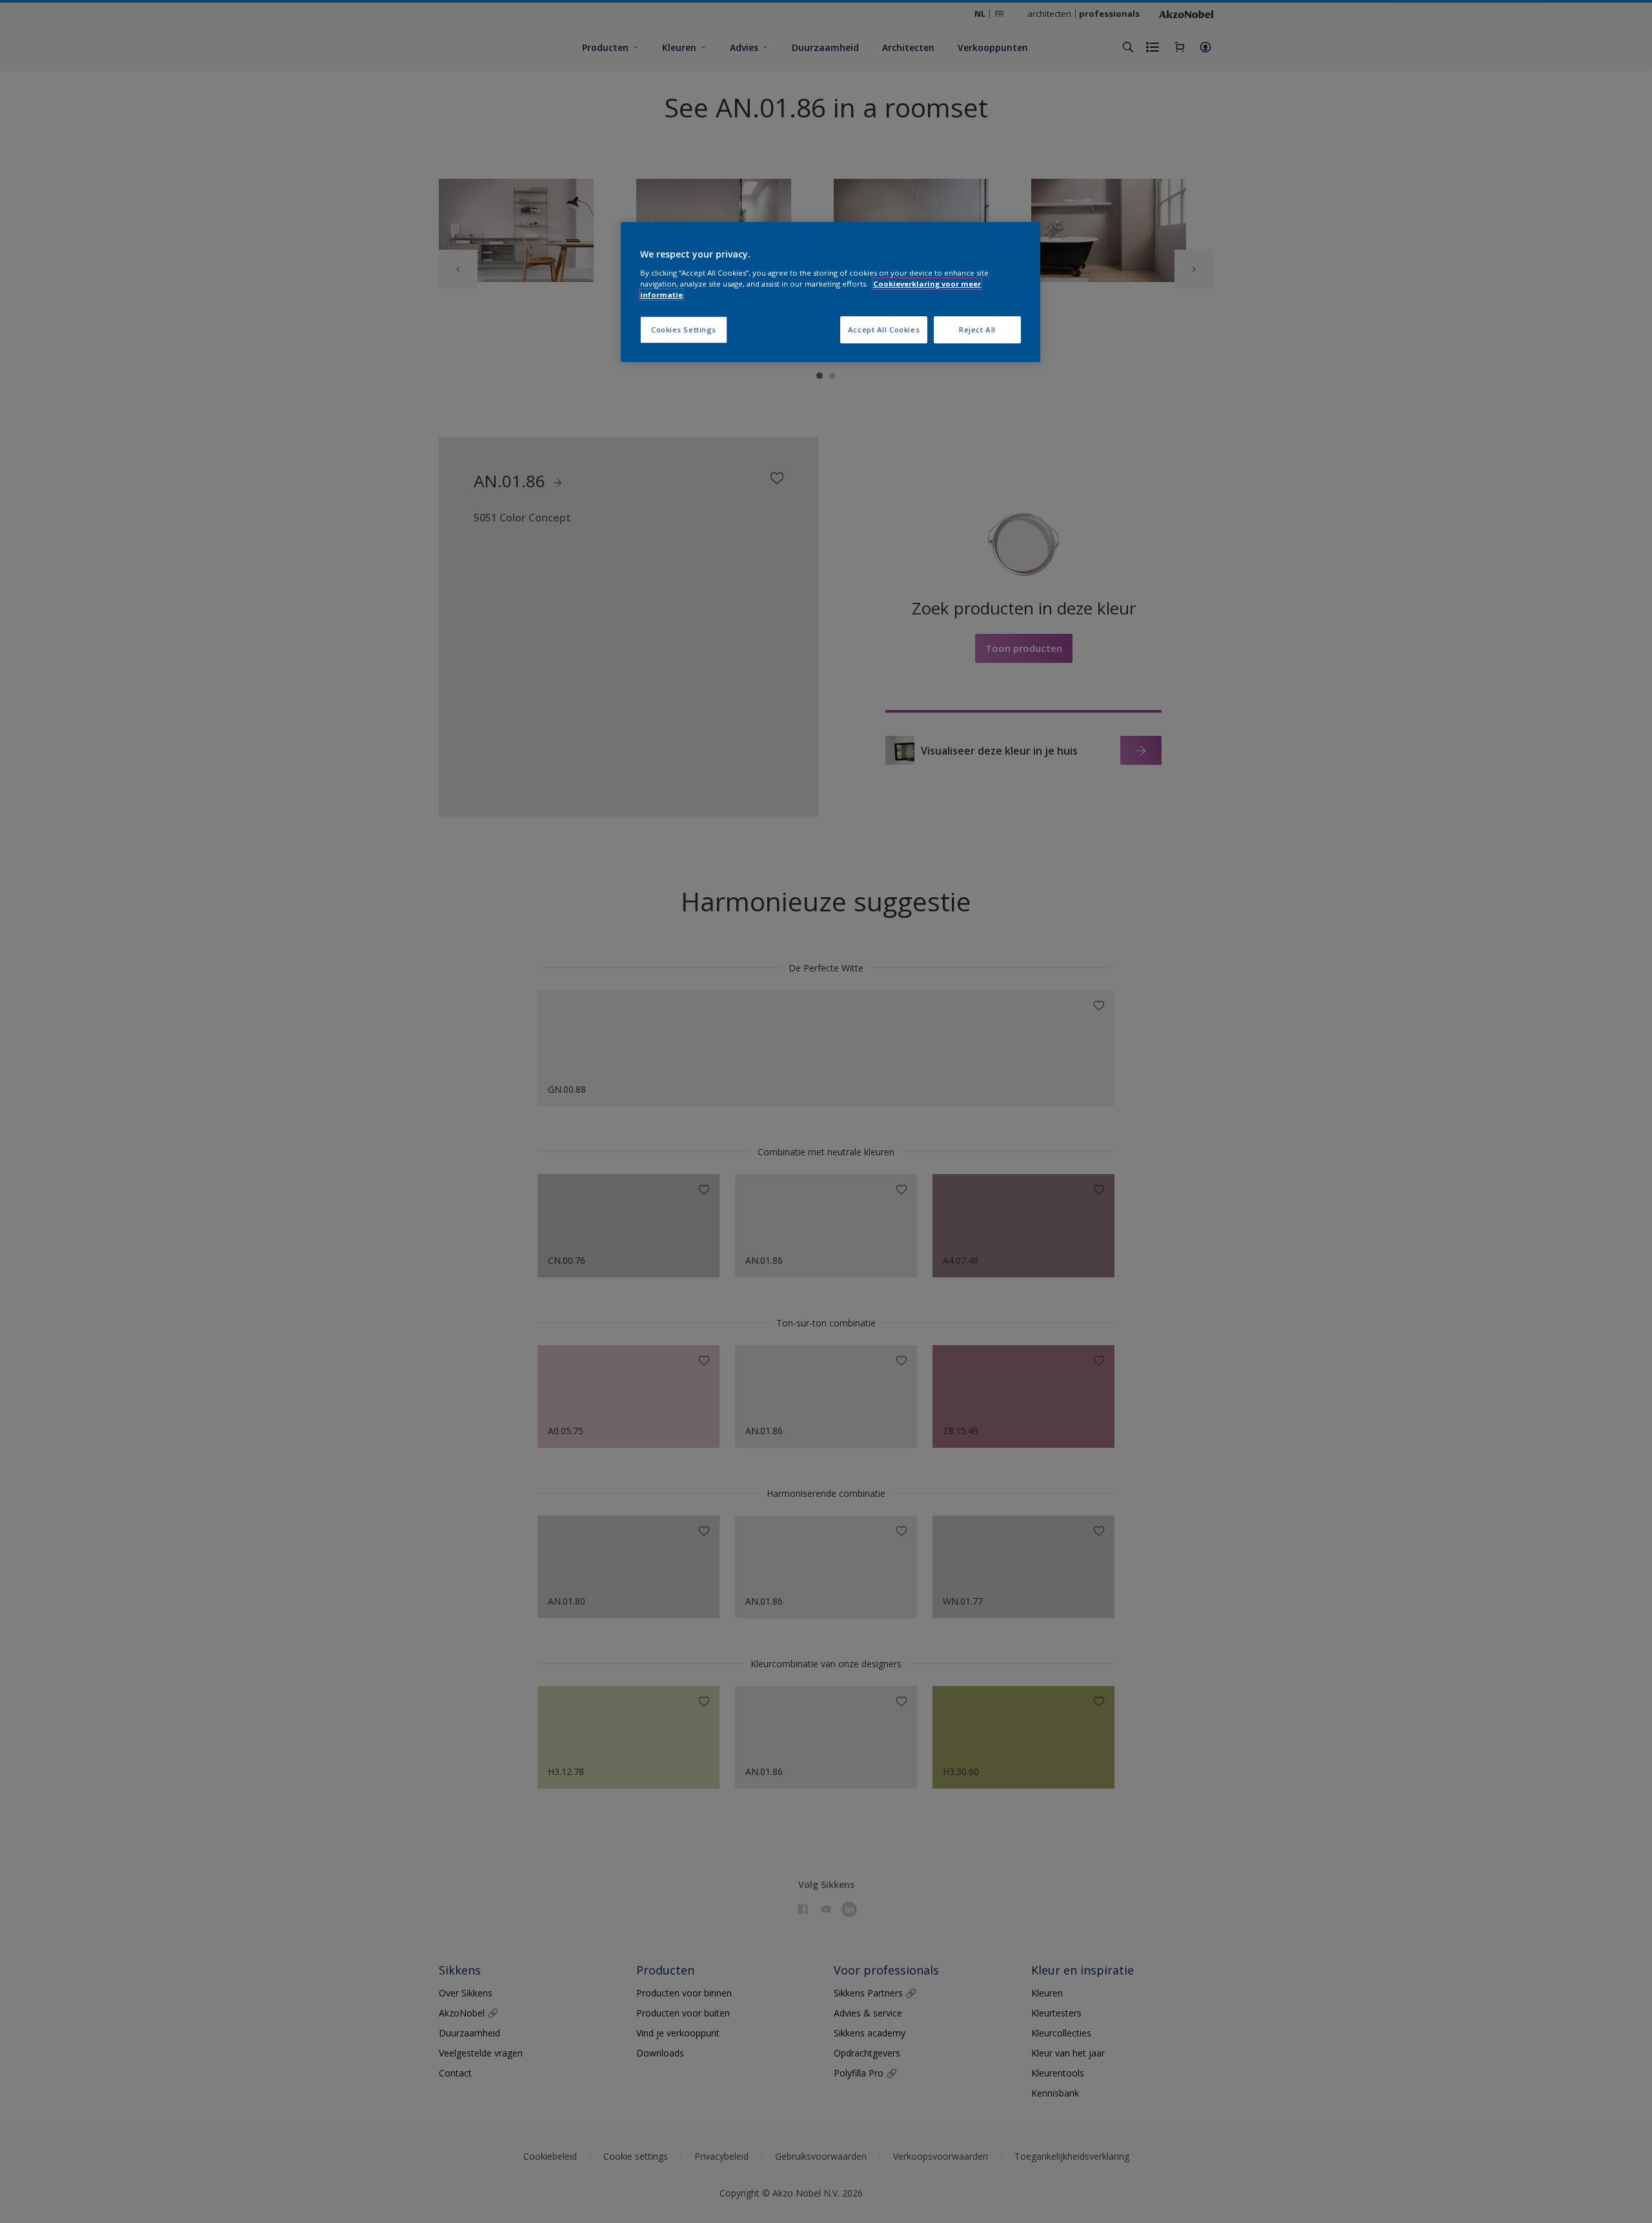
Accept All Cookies (884, 330)
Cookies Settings (684, 330)
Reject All (977, 330)
